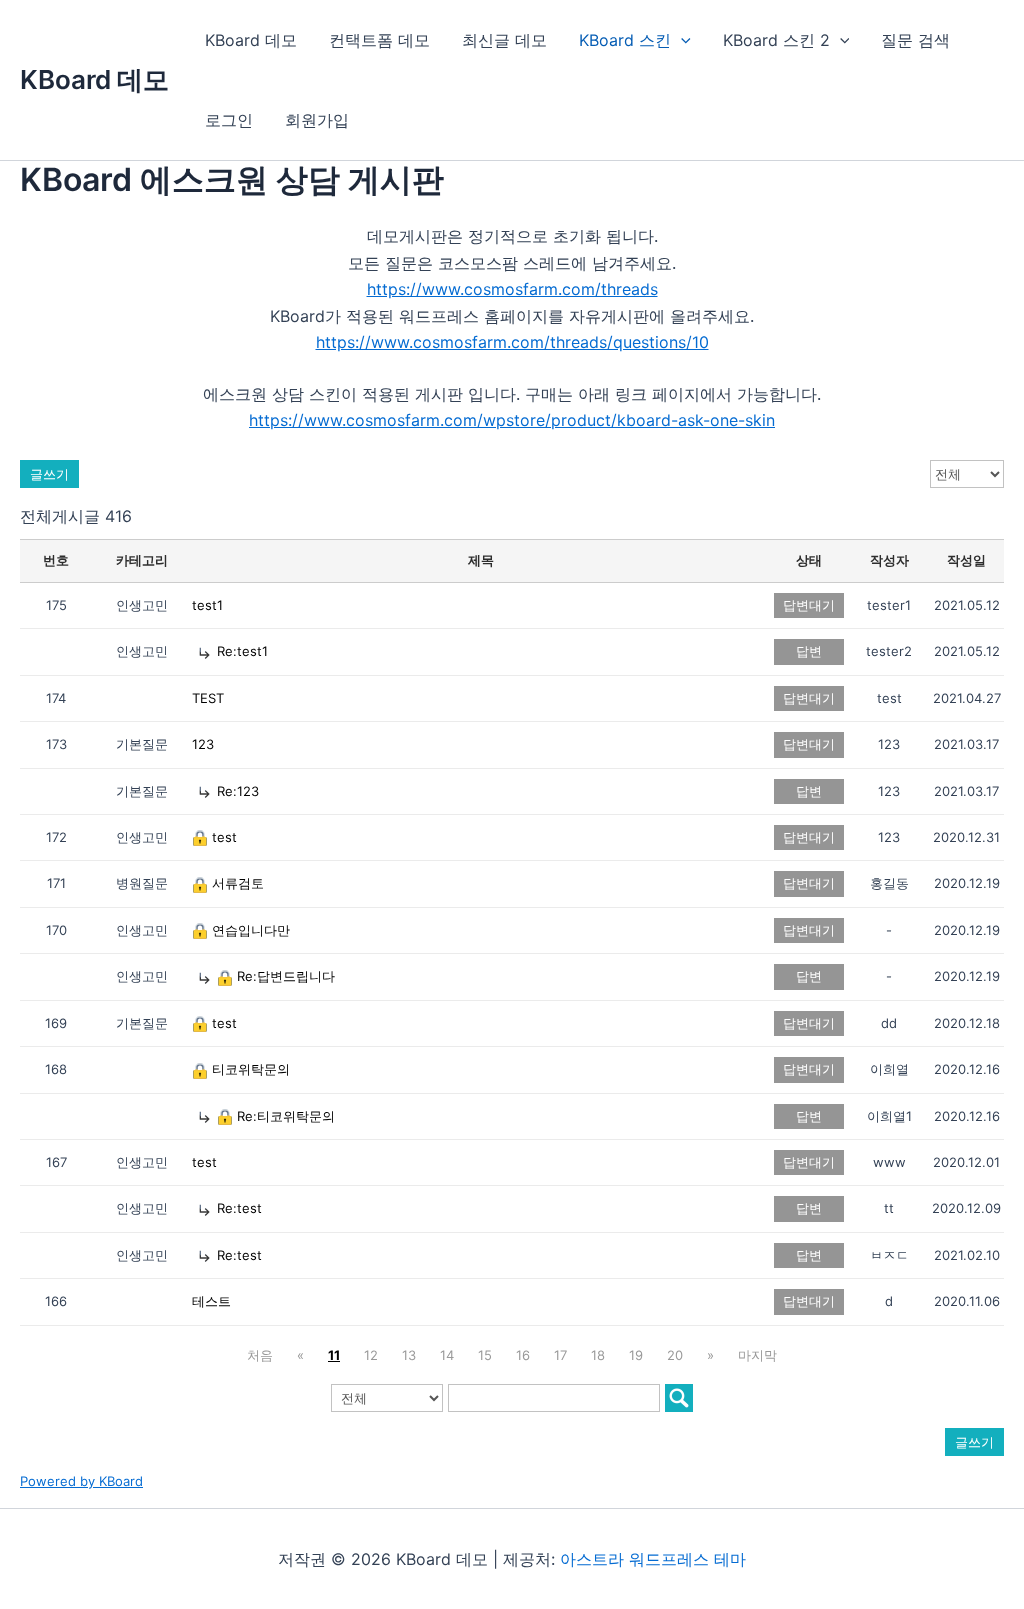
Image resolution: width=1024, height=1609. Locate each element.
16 (523, 1355)
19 (636, 1355)
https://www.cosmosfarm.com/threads (512, 289)
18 (598, 1355)
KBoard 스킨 (625, 40)
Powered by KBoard (81, 1481)
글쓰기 (49, 474)
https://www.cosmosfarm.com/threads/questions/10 (512, 342)
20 (675, 1355)
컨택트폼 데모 (379, 40)
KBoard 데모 (94, 79)
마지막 (757, 1355)
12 (371, 1355)
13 (409, 1355)
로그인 (229, 120)
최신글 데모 (504, 40)
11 (334, 1355)
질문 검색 (915, 40)
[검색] (679, 1398)
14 (447, 1355)
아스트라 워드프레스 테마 (653, 1559)
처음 (260, 1355)
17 (560, 1355)
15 (485, 1355)
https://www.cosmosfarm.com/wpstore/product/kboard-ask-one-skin (512, 420)
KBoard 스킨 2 (776, 40)
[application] (681, 40)
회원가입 (317, 120)
